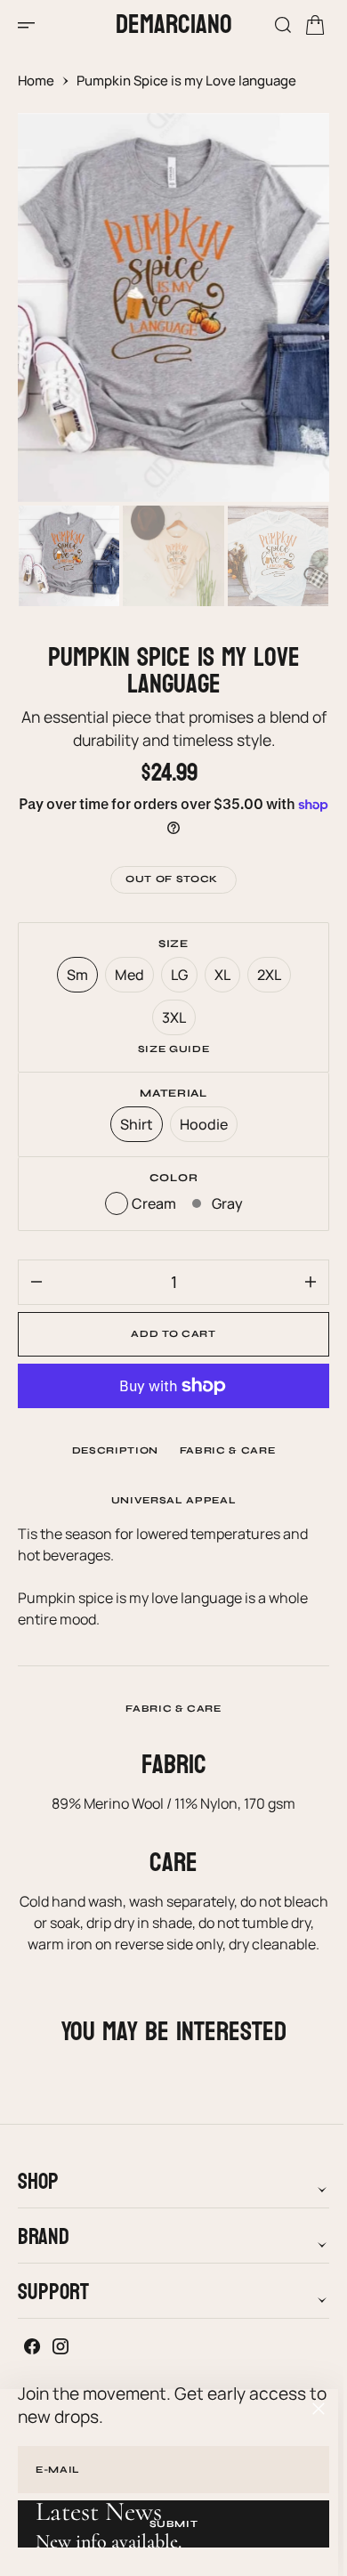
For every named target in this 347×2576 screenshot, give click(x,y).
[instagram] (61, 2368)
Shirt (134, 1128)
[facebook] (32, 2368)
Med (127, 979)
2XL (267, 979)
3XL (172, 1021)
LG (177, 979)
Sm (75, 979)
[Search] (270, 25)
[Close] (319, 2409)
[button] (32, 25)
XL (220, 979)
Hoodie (202, 1128)
